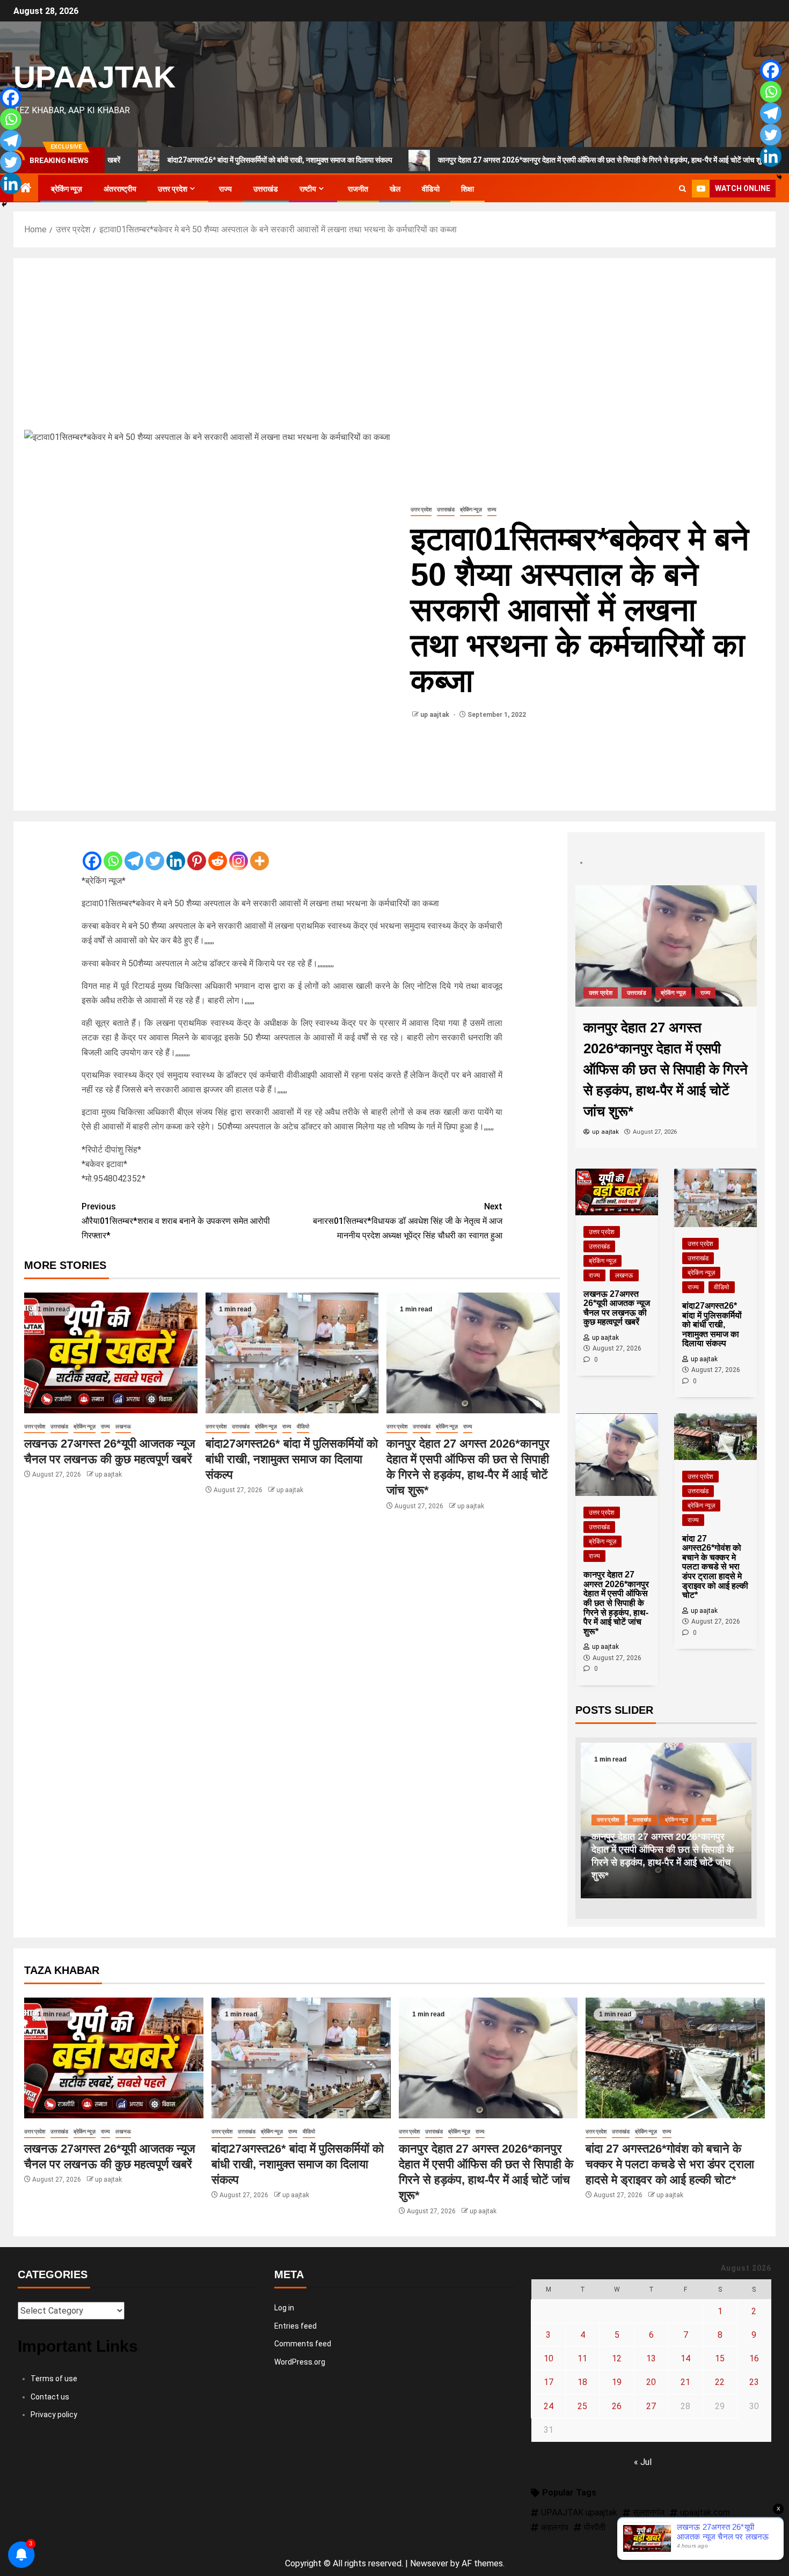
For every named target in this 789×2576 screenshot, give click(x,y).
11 (582, 2358)
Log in (284, 2308)
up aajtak (436, 715)
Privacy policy (54, 2414)
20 (651, 2382)
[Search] (682, 189)
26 (617, 2406)
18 (582, 2382)
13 (651, 2358)
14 (685, 2358)
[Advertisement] (394, 349)
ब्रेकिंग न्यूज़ (67, 189)
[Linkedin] (176, 852)
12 (617, 2358)
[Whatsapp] (113, 852)
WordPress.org (300, 2362)
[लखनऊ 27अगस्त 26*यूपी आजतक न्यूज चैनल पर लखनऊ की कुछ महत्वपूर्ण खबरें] (111, 1353)
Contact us (50, 2397)
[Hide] (4, 204)
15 (720, 2358)
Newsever (429, 2563)
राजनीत (358, 189)
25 (582, 2406)
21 (685, 2382)
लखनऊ (123, 1426)
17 (549, 2382)
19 (617, 2382)
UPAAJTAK (94, 77)
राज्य (225, 189)
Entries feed (295, 2326)
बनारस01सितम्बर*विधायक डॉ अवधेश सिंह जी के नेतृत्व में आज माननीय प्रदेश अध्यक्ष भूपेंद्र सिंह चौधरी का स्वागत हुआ (408, 1221)
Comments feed (303, 2344)
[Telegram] (134, 852)
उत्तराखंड (266, 189)
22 (720, 2382)
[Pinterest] (197, 852)
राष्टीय (308, 189)
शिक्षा (467, 189)
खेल (395, 189)
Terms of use (54, 2379)
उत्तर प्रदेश (173, 189)
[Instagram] (239, 852)
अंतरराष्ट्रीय (120, 189)
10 (549, 2358)
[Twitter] (155, 852)
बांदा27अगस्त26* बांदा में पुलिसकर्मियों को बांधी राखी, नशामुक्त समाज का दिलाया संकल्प (197, 160)
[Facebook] (92, 852)
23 (754, 2382)
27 (651, 2406)
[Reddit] (218, 852)
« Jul (643, 2462)
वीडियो (431, 189)
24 (549, 2406)
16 (754, 2358)
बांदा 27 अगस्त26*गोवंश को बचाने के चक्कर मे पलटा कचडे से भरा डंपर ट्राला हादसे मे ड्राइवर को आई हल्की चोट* (660, 1862)
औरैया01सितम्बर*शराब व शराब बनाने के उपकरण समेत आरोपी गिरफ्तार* (176, 1221)
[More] (260, 852)
